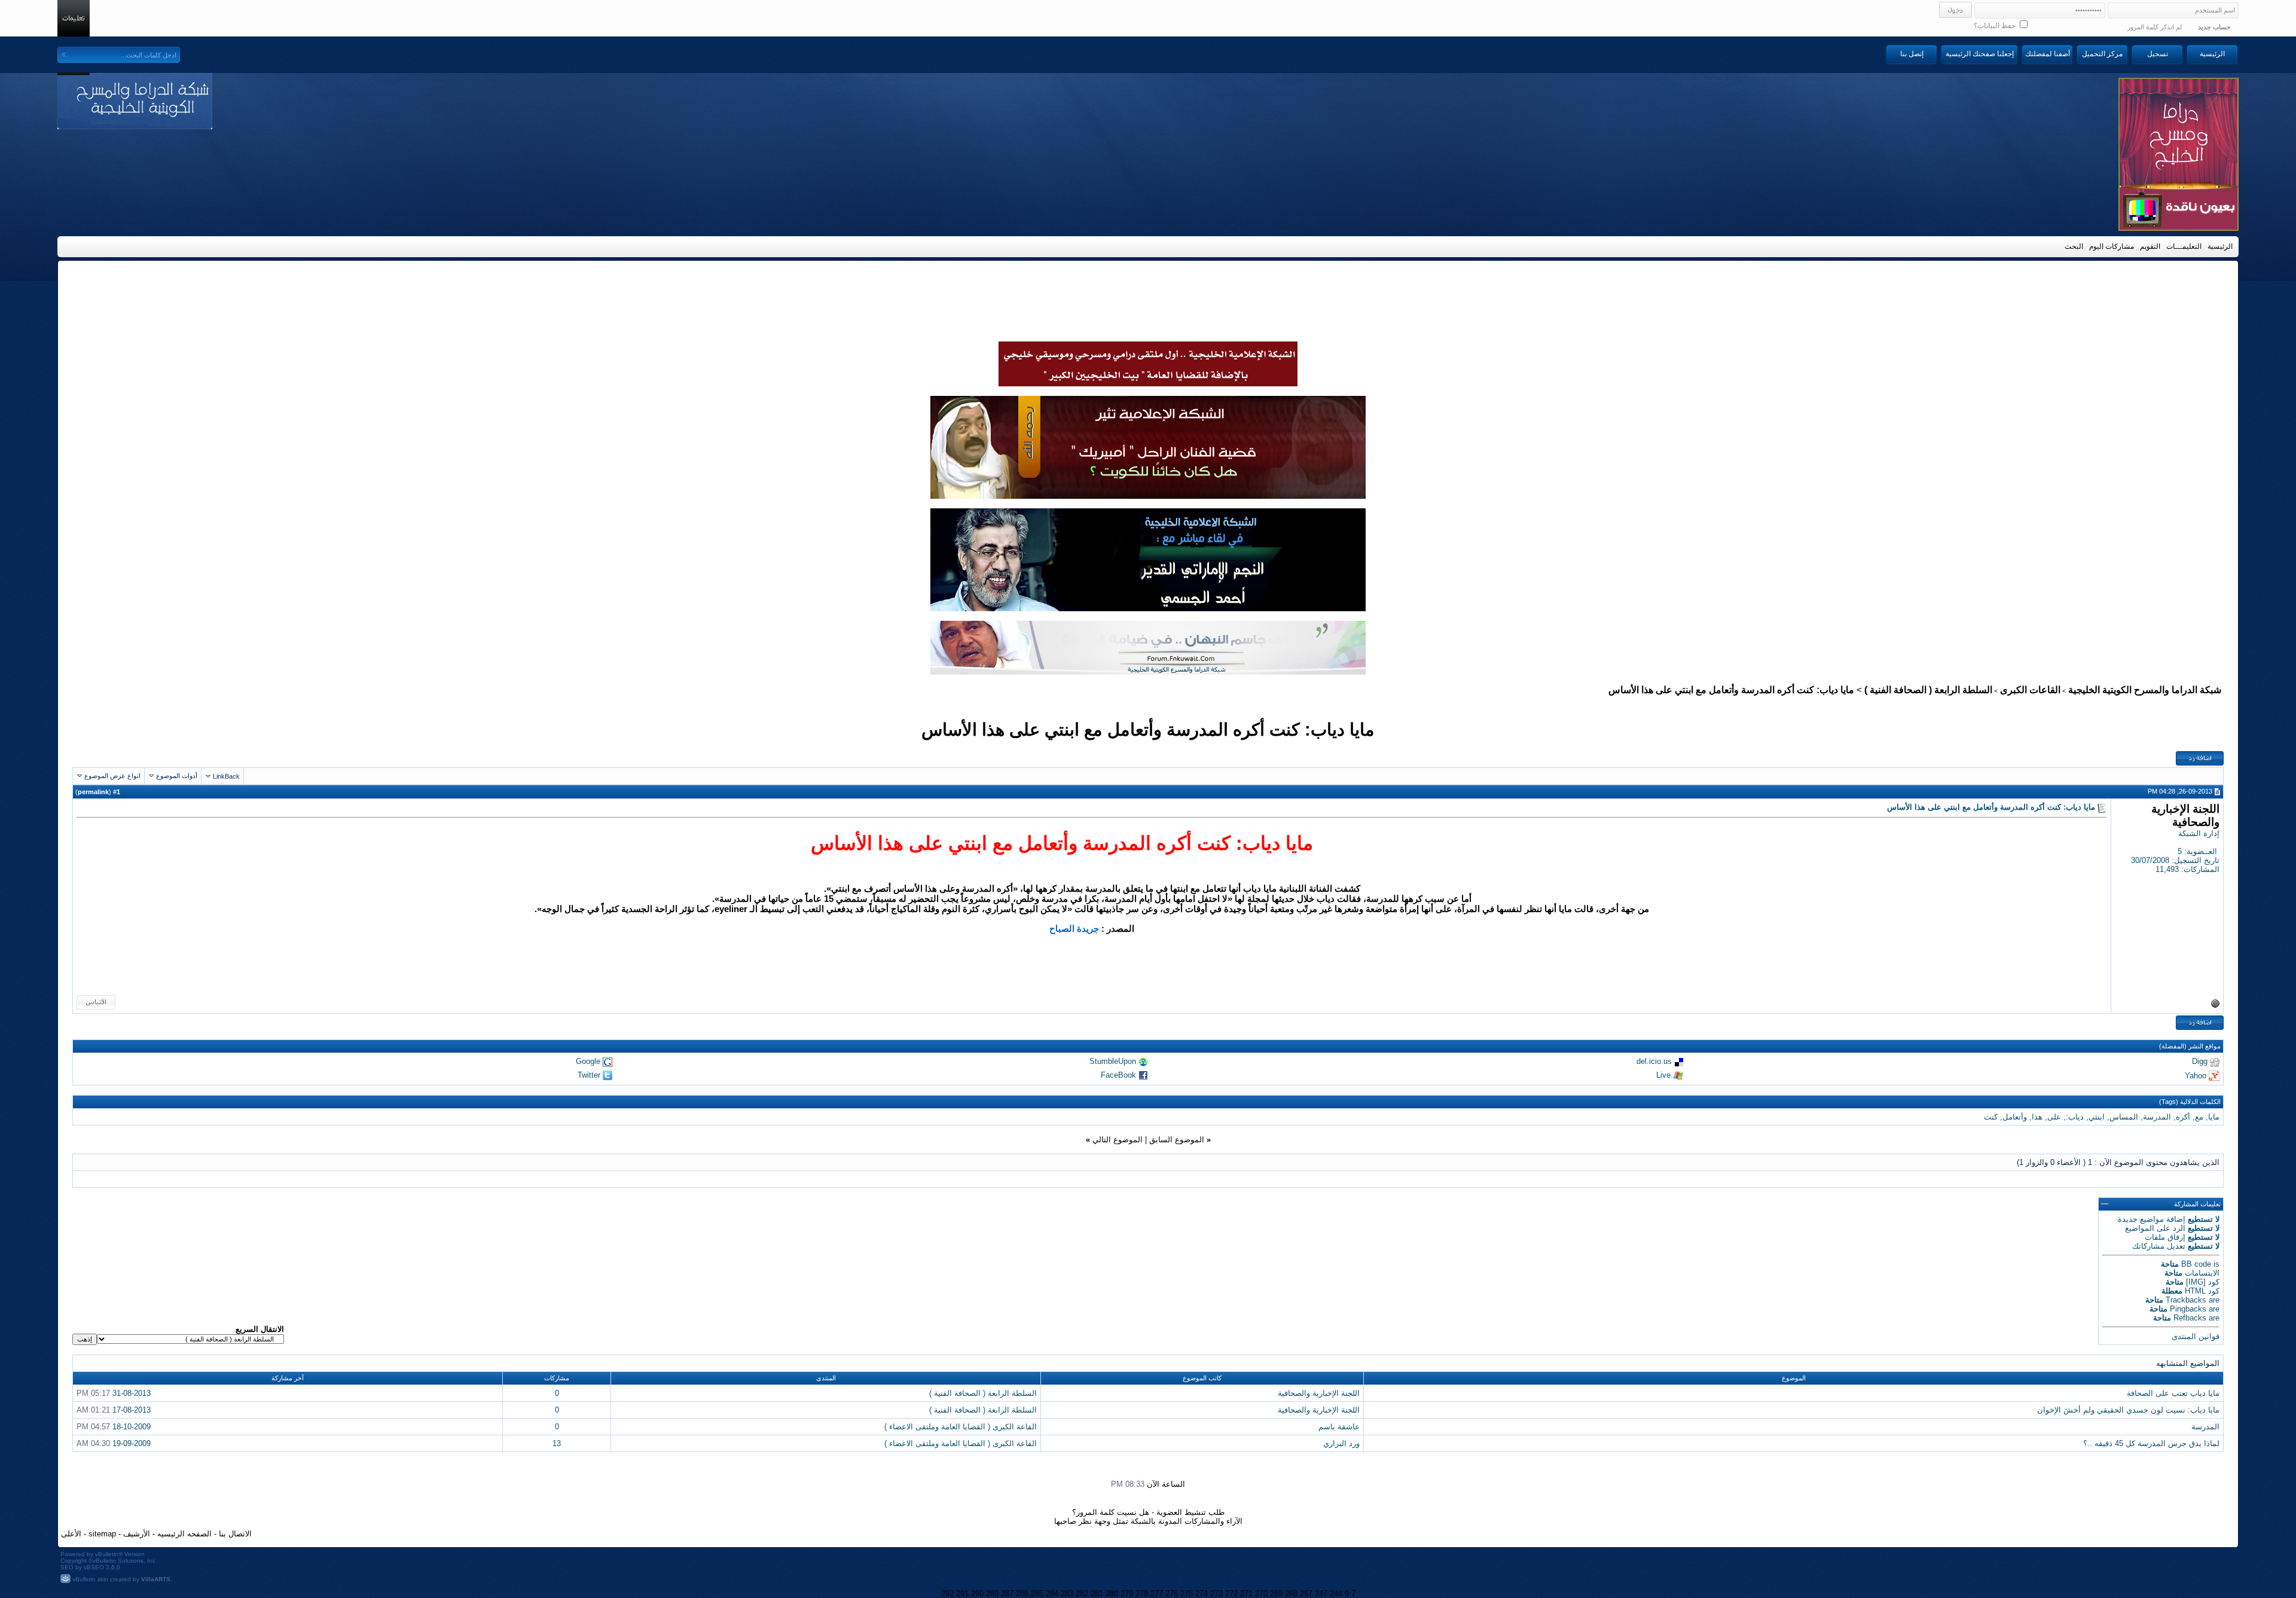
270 (1261, 1594)
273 (1216, 1594)
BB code (2196, 1264)
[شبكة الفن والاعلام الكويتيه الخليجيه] (1148, 496)
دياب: (2075, 1117)
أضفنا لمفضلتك (2048, 54)
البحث (2074, 246)
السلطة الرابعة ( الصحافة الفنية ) (1928, 690)
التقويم (2150, 246)
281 (1097, 1594)
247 (1321, 1594)
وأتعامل (2015, 1117)
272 (1231, 1594)
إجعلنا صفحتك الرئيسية (1980, 54)
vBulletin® (109, 1554)
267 (1306, 1594)
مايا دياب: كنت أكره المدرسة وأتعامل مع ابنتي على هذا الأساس (1148, 729)
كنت (1991, 1117)
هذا (2037, 1117)
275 (1187, 1594)
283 (1067, 1594)
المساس (2124, 1117)
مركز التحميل (2102, 54)
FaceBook (1118, 1075)
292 (947, 1594)
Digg (2200, 1061)
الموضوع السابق (1177, 1140)
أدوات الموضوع (177, 776)
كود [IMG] (2203, 1282)
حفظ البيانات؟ (1996, 26)
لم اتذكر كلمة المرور (2155, 27)
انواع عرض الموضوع (112, 776)
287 (1007, 1594)
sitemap (102, 1534)
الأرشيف (137, 1534)
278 (1142, 1594)
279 (1127, 1594)
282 (1082, 1594)
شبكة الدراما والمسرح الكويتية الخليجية (2145, 690)
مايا (2214, 1117)
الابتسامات (2202, 1273)
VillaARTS (156, 1579)
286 (1022, 1594)
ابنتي (2097, 1117)
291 (962, 1594)
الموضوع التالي (1118, 1140)
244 (1336, 1594)
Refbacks (2190, 1318)
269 (1276, 1594)
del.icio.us (1654, 1061)
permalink (93, 792)
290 (977, 1594)
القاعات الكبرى (2030, 690)
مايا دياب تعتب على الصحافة (2173, 1393)
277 (1157, 1594)
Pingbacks (2188, 1309)
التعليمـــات (2184, 246)
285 (1037, 1594)
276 (1172, 1594)
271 (1246, 1594)
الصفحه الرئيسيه (184, 1534)
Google (588, 1061)
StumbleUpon (1113, 1061)
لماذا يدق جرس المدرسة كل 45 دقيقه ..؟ (2151, 1443)
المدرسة (2157, 1117)
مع (2199, 1117)
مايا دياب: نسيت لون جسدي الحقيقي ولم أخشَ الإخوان (2128, 1410)
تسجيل (2158, 54)
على (2054, 1117)
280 (1112, 1594)
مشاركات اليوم (2112, 246)
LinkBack (226, 776)
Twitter (589, 1075)
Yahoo (2196, 1075)
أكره (2183, 1117)
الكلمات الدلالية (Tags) (2190, 1102)
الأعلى (71, 1534)
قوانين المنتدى (2196, 1336)
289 (992, 1594)
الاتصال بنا (235, 1534)
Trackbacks (2186, 1300)
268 (1291, 1594)
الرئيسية (2212, 54)
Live (1663, 1075)
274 (1202, 1594)
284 (1052, 1594)
